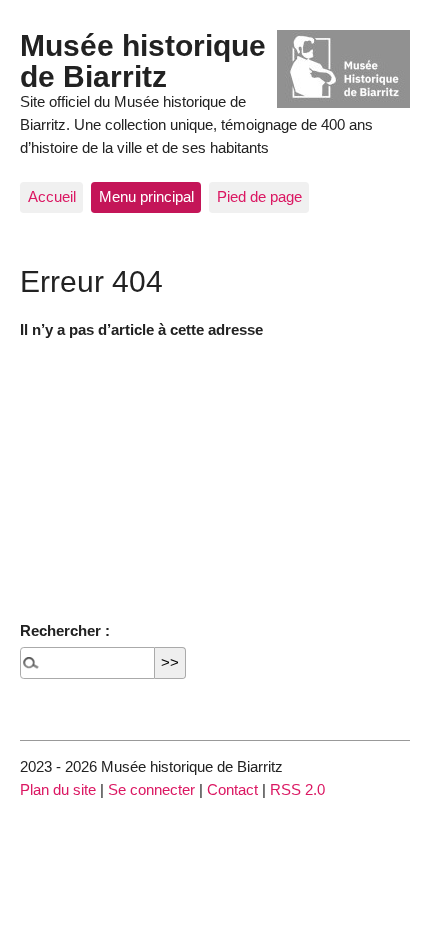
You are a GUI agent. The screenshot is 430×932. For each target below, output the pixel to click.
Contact (232, 789)
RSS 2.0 (297, 789)
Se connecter (151, 789)
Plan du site (58, 789)
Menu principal (146, 196)
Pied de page (259, 196)
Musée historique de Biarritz (143, 60)
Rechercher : (65, 630)
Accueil (52, 196)
